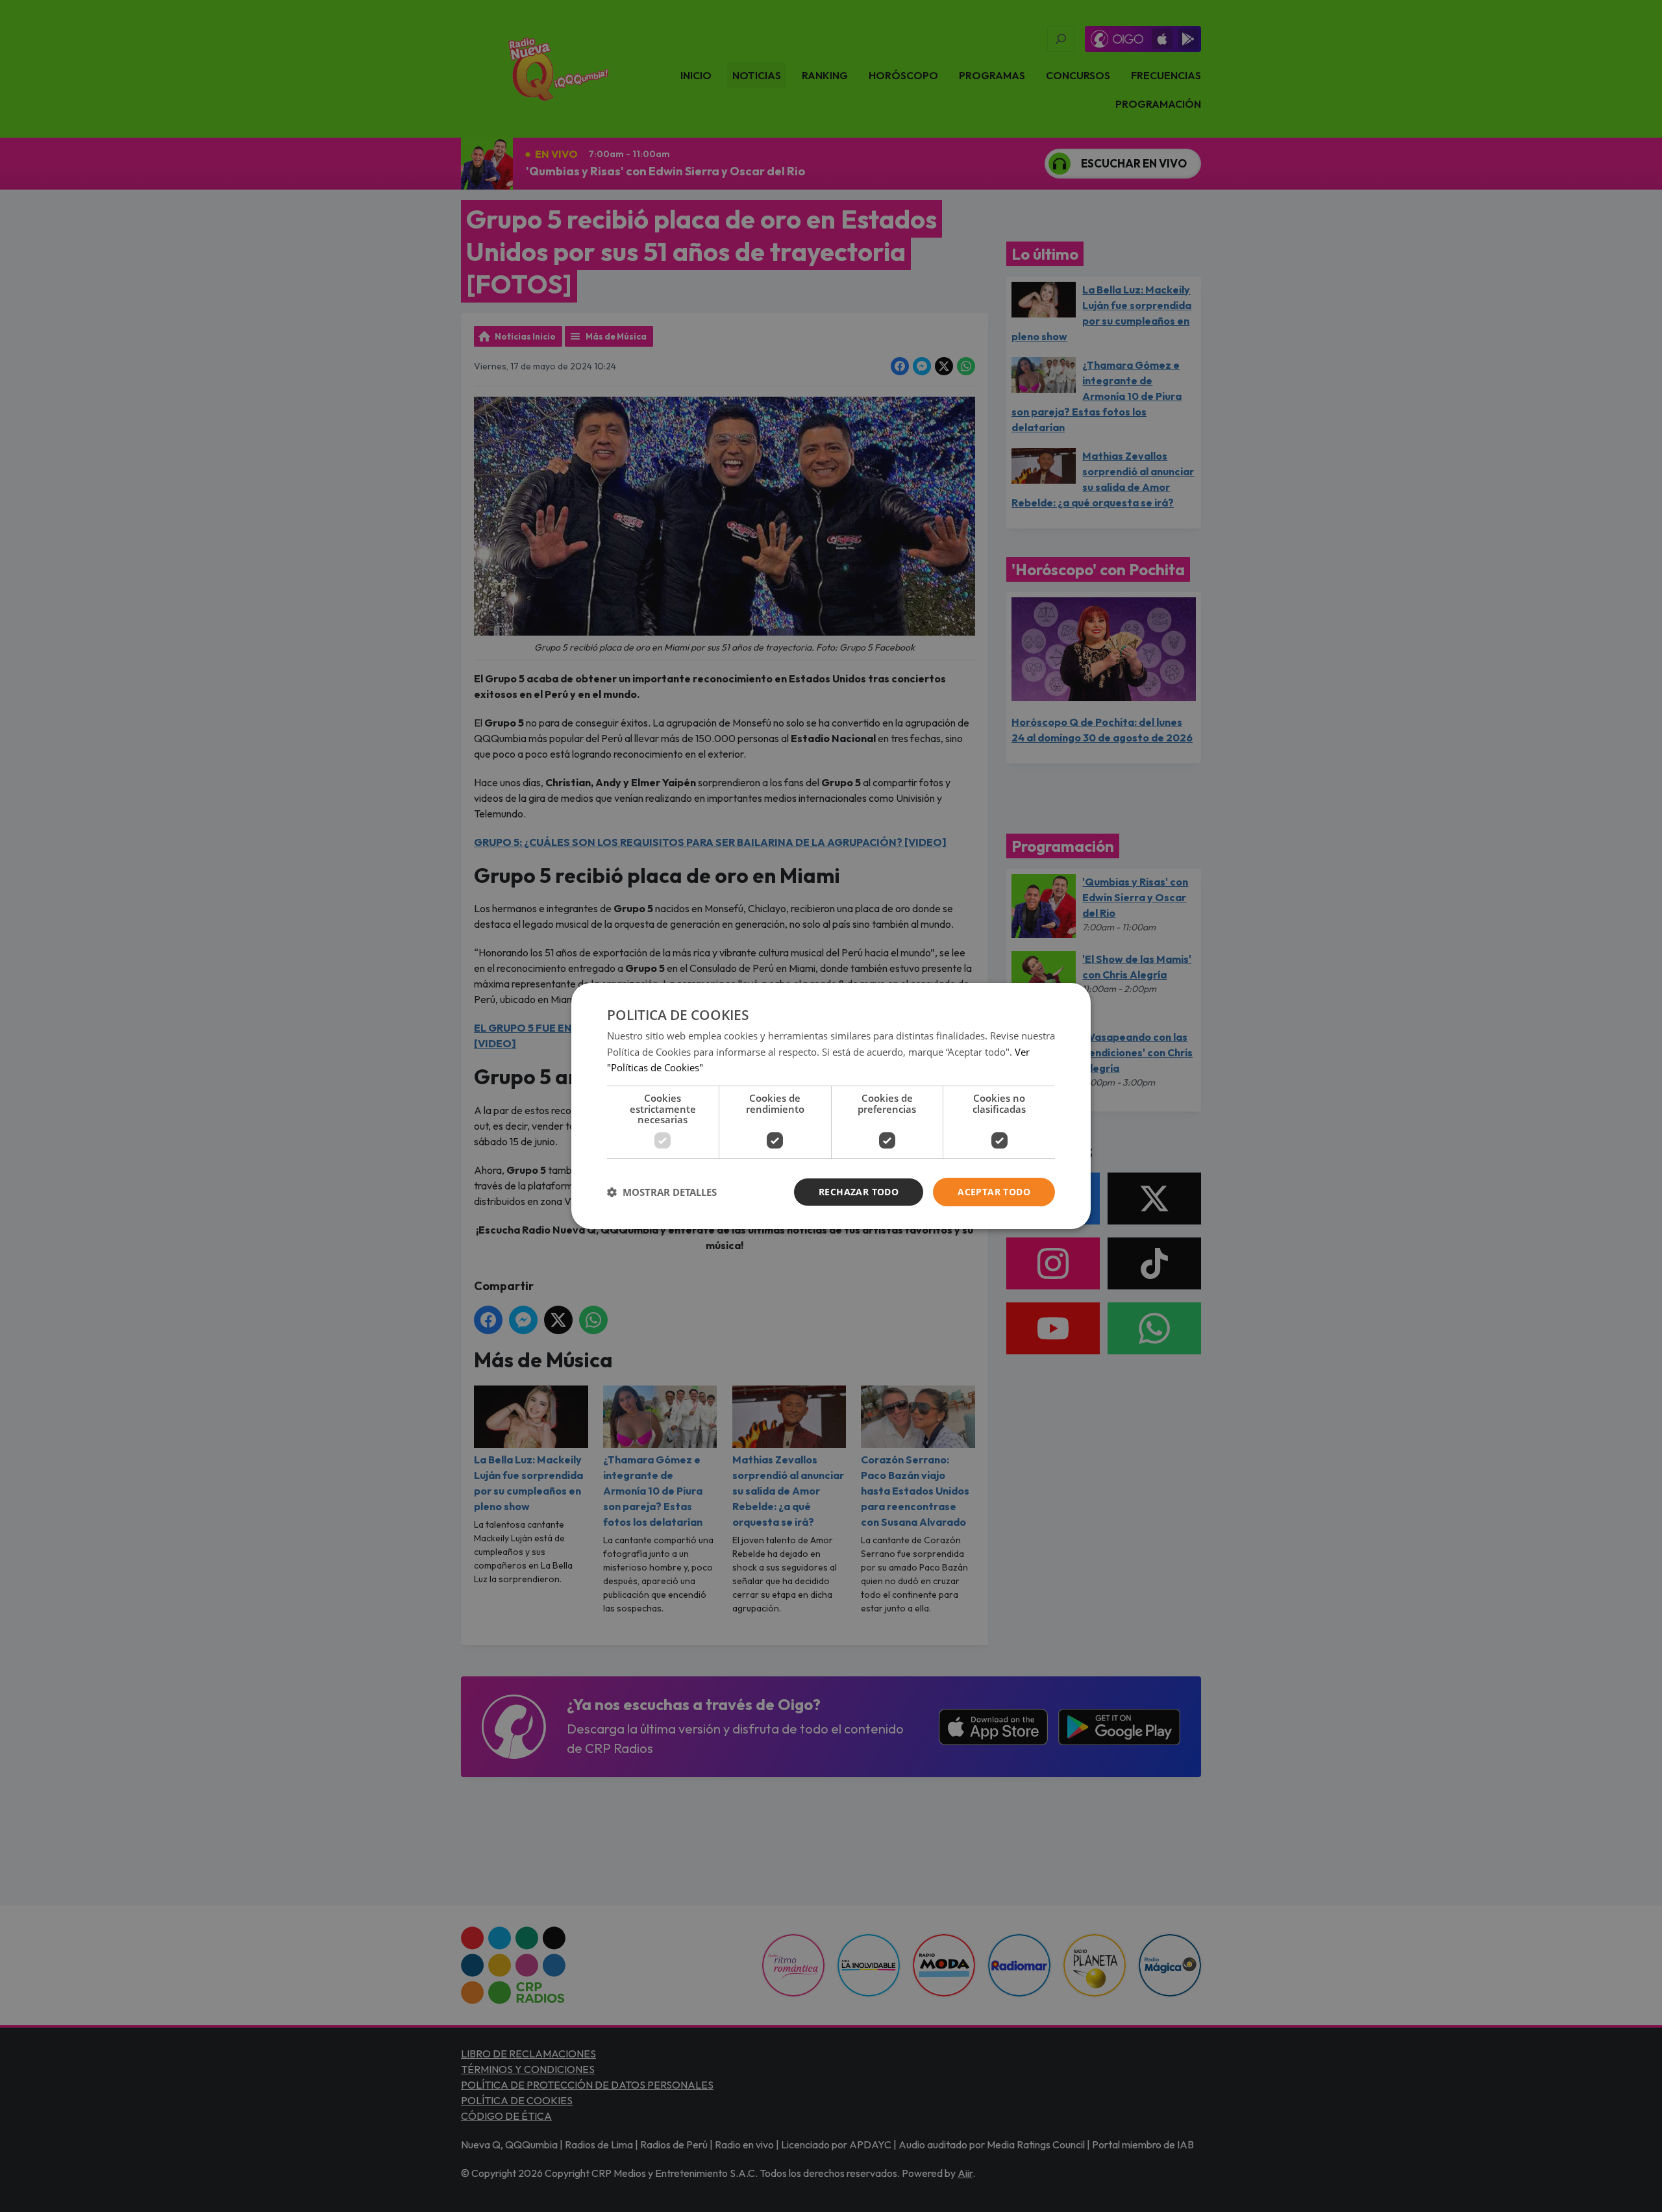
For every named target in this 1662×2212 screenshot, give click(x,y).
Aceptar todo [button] (994, 1192)
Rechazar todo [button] (859, 1192)
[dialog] (831, 1106)
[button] (662, 1192)
